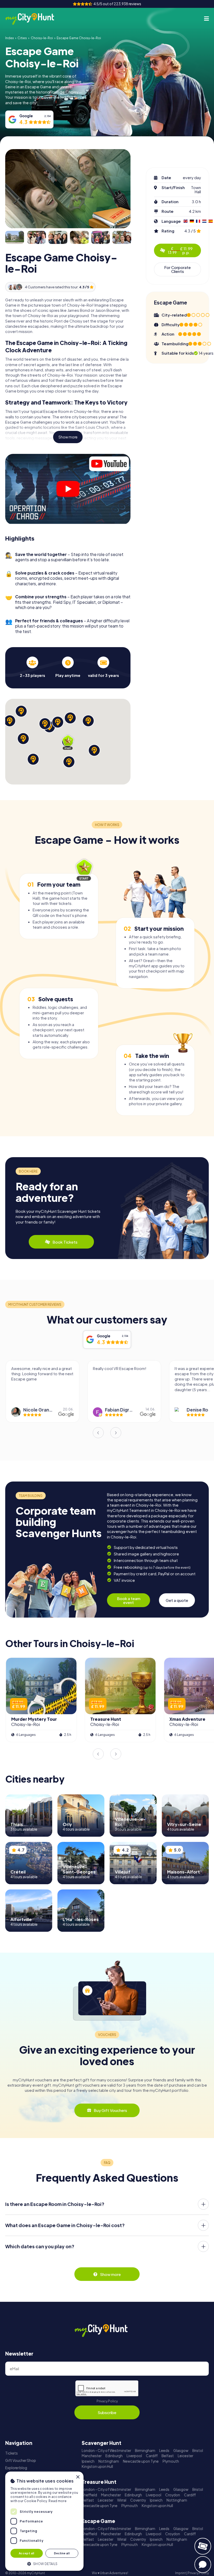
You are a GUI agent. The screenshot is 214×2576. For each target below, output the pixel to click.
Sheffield (89, 2495)
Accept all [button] (27, 2553)
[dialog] (44, 2521)
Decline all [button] (62, 2553)
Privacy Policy (107, 2401)
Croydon (173, 2495)
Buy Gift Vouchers (110, 2110)
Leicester (185, 2456)
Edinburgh (114, 2456)
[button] (44, 2563)
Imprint (180, 2573)
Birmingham (145, 2451)
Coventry (138, 2500)
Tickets (11, 2453)
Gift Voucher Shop (21, 2460)
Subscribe (107, 2412)
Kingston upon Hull (97, 2466)
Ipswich (88, 2461)
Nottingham (109, 2461)
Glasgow (181, 2451)
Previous (98, 1433)
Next (116, 1433)
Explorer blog (16, 2468)
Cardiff (152, 2456)
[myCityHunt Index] (35, 19)
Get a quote (177, 1600)
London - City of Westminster (106, 2451)
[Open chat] (203, 2565)
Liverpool (134, 2456)
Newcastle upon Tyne (141, 2461)
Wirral (122, 2500)
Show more (68, 437)
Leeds (164, 2451)
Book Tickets (65, 1242)
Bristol (198, 2451)
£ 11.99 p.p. (180, 250)
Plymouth (171, 2461)
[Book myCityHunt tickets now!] (203, 2546)
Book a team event (129, 1600)
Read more (58, 2501)
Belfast (168, 2456)
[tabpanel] (32, 667)
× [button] (78, 2477)
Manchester (92, 2456)
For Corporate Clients (177, 269)
